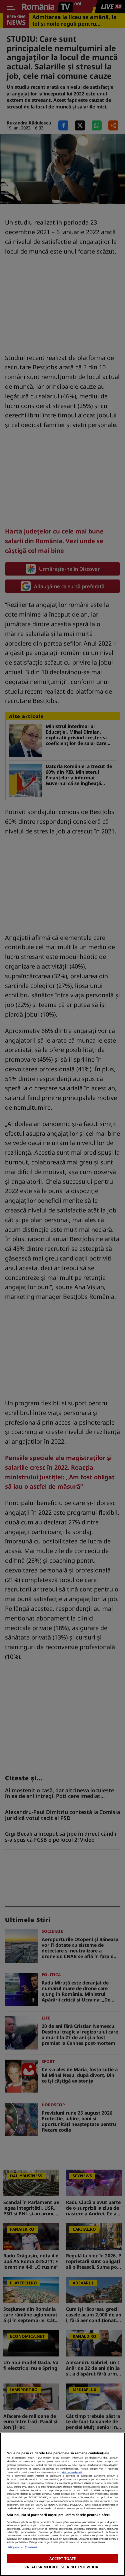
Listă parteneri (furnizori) (22, 2547)
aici (8, 2497)
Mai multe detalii (72, 2472)
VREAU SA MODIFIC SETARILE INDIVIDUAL (62, 2567)
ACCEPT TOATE (62, 2558)
